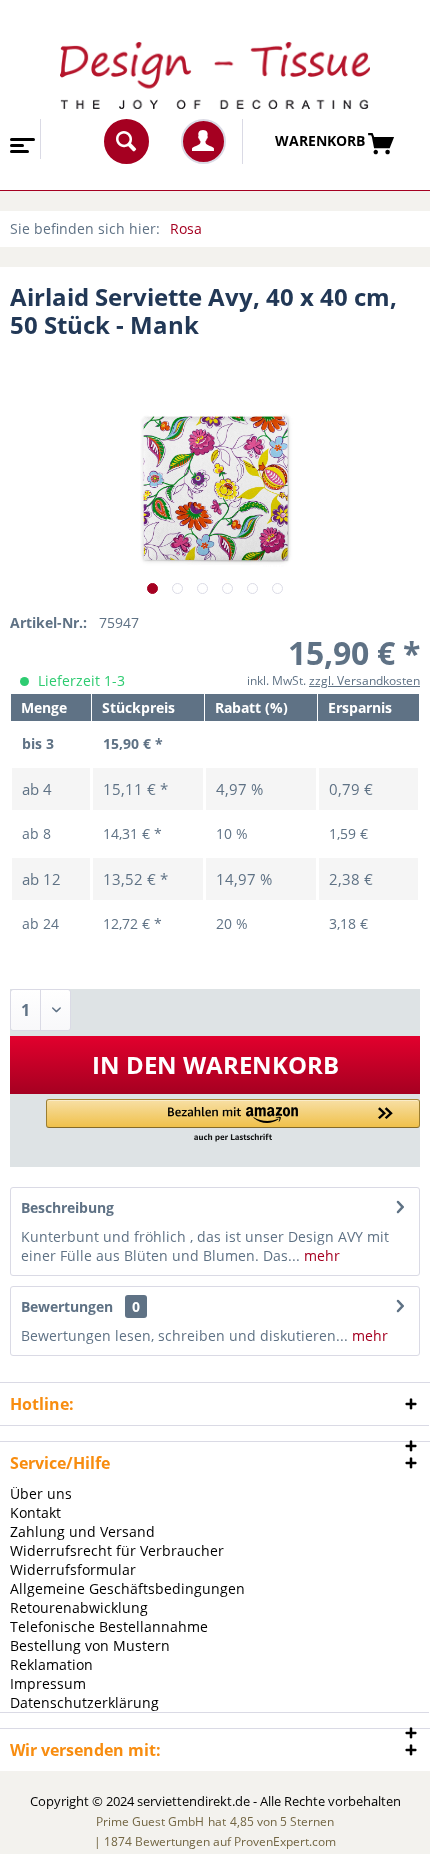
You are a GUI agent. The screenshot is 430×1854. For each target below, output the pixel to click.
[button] (233, 1121)
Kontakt (35, 1512)
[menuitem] (20, 139)
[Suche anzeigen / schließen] (126, 141)
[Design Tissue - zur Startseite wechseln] (215, 75)
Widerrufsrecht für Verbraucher (117, 1550)
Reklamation (51, 1664)
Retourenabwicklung (79, 1607)
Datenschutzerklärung (84, 1702)
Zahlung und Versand (82, 1531)
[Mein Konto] (203, 141)
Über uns (41, 1493)
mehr (320, 1255)
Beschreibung (67, 1207)
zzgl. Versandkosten (364, 680)
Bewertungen (67, 1306)
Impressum (48, 1683)
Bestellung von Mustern (90, 1645)
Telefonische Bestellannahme (109, 1626)
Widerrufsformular (73, 1569)
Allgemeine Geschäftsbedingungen (127, 1588)
